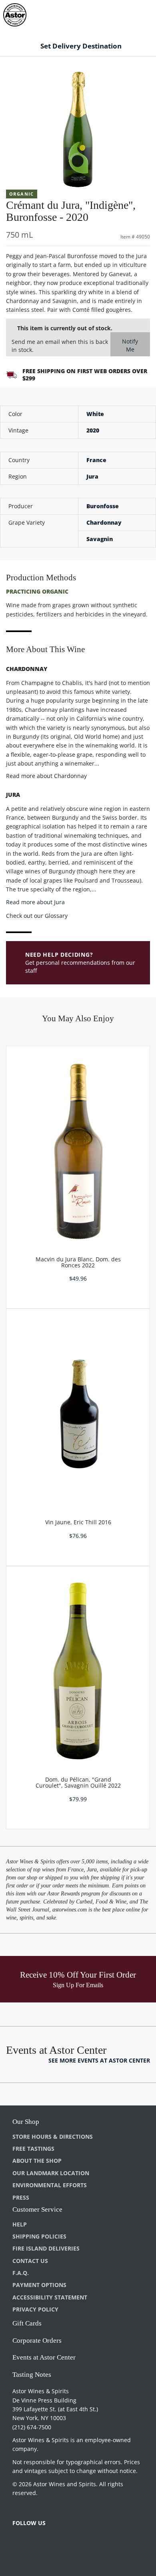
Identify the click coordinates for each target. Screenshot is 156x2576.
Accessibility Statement (50, 2297)
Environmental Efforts (50, 2185)
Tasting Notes (32, 2375)
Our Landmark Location (51, 2173)
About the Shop (37, 2161)
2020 (93, 430)
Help (20, 2224)
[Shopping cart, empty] (135, 13)
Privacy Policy (35, 2309)
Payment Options (39, 2285)
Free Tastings (33, 2149)
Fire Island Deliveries (46, 2248)
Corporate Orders (37, 2341)
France (96, 460)
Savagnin (100, 539)
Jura (92, 476)
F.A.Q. (21, 2273)
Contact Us (30, 2261)
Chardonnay (104, 522)
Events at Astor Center (44, 2357)
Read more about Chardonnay (46, 776)
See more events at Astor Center (99, 2060)
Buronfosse (103, 506)
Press (21, 2197)
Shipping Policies (39, 2236)
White (95, 414)
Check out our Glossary (37, 916)
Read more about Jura (35, 902)
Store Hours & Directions (53, 2137)
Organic (22, 194)
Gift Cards (27, 2323)
